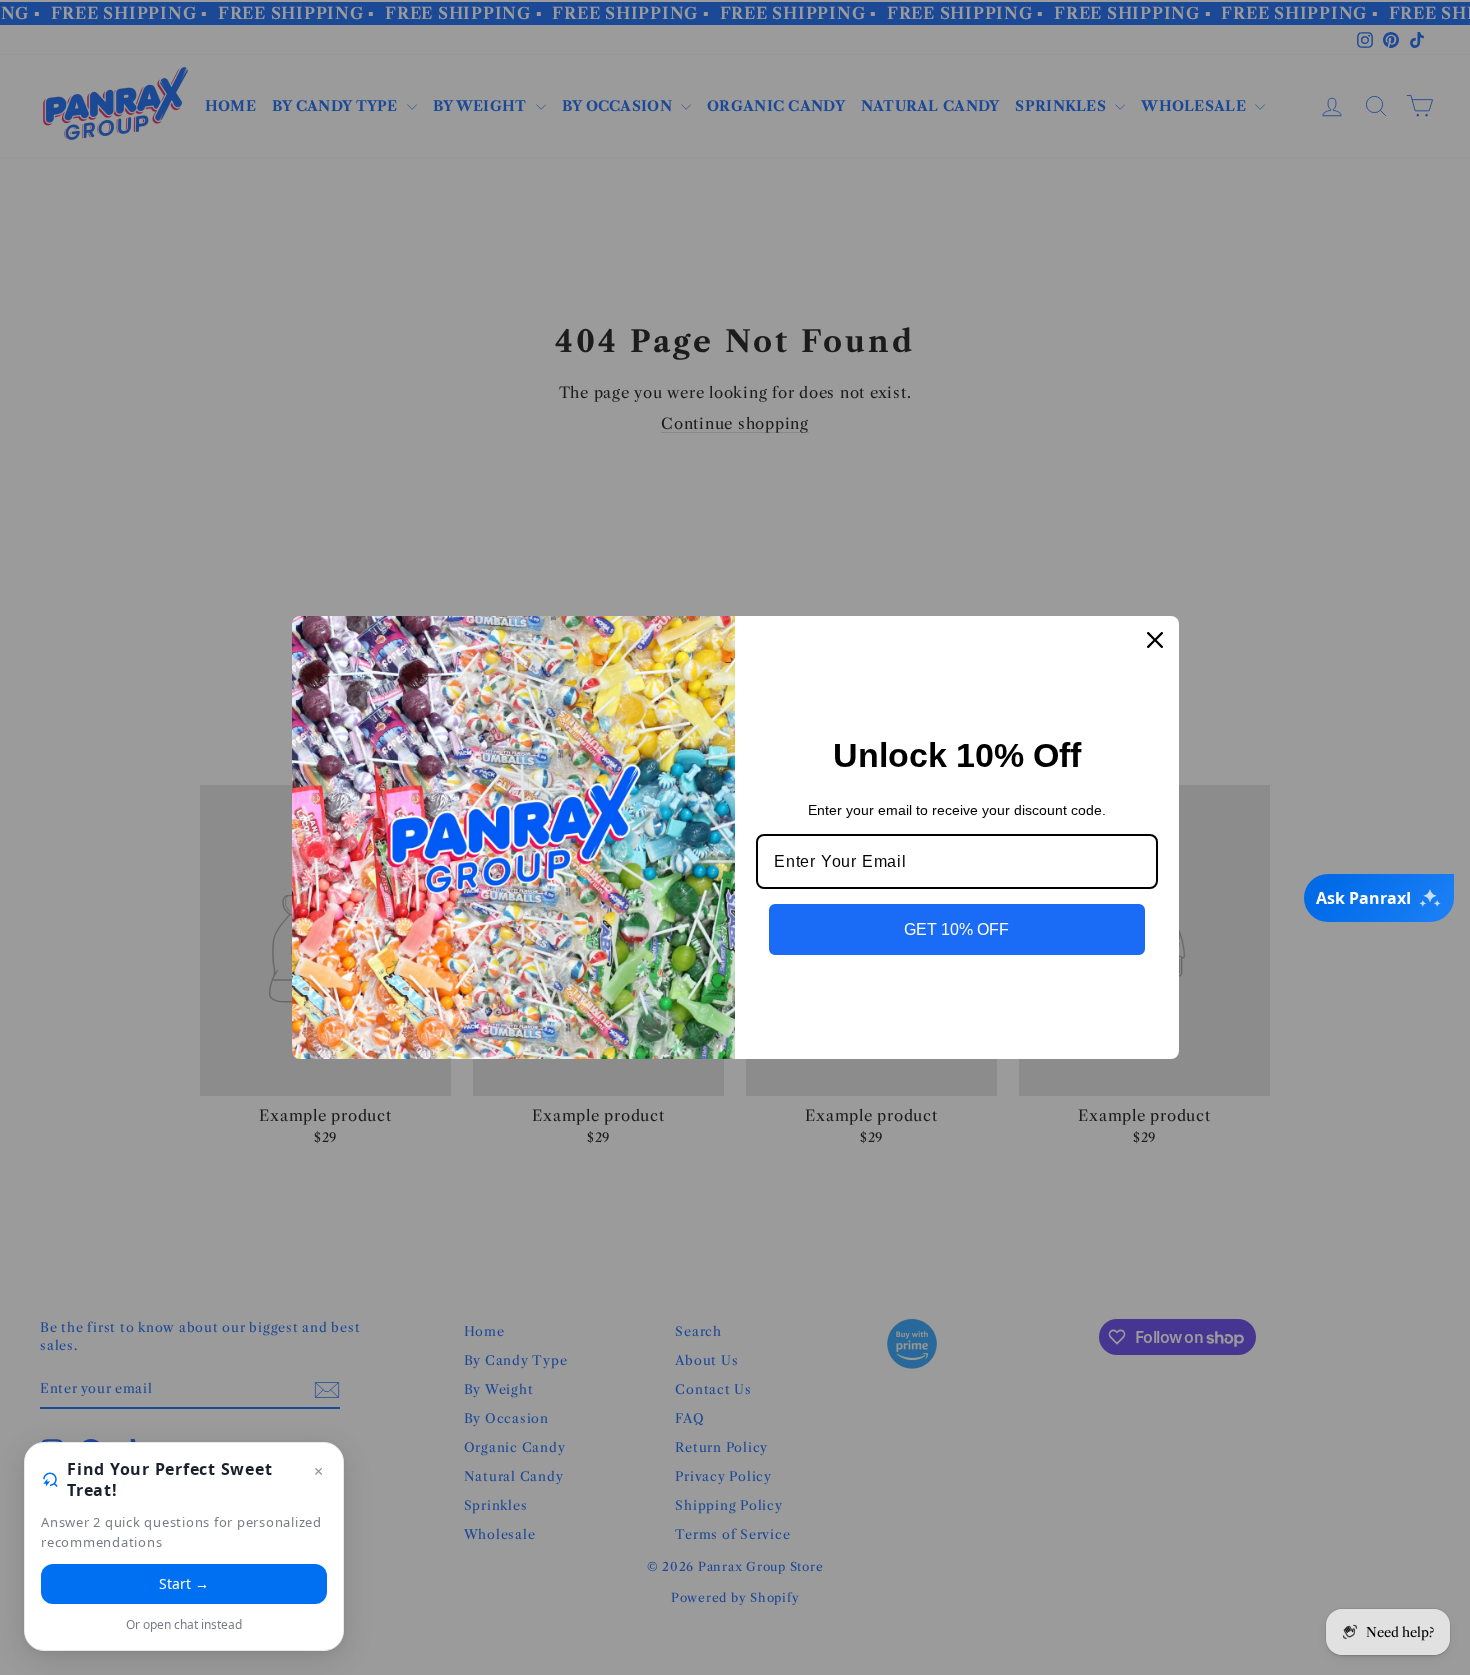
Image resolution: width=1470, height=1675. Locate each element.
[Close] (1155, 640)
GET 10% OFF (956, 929)
